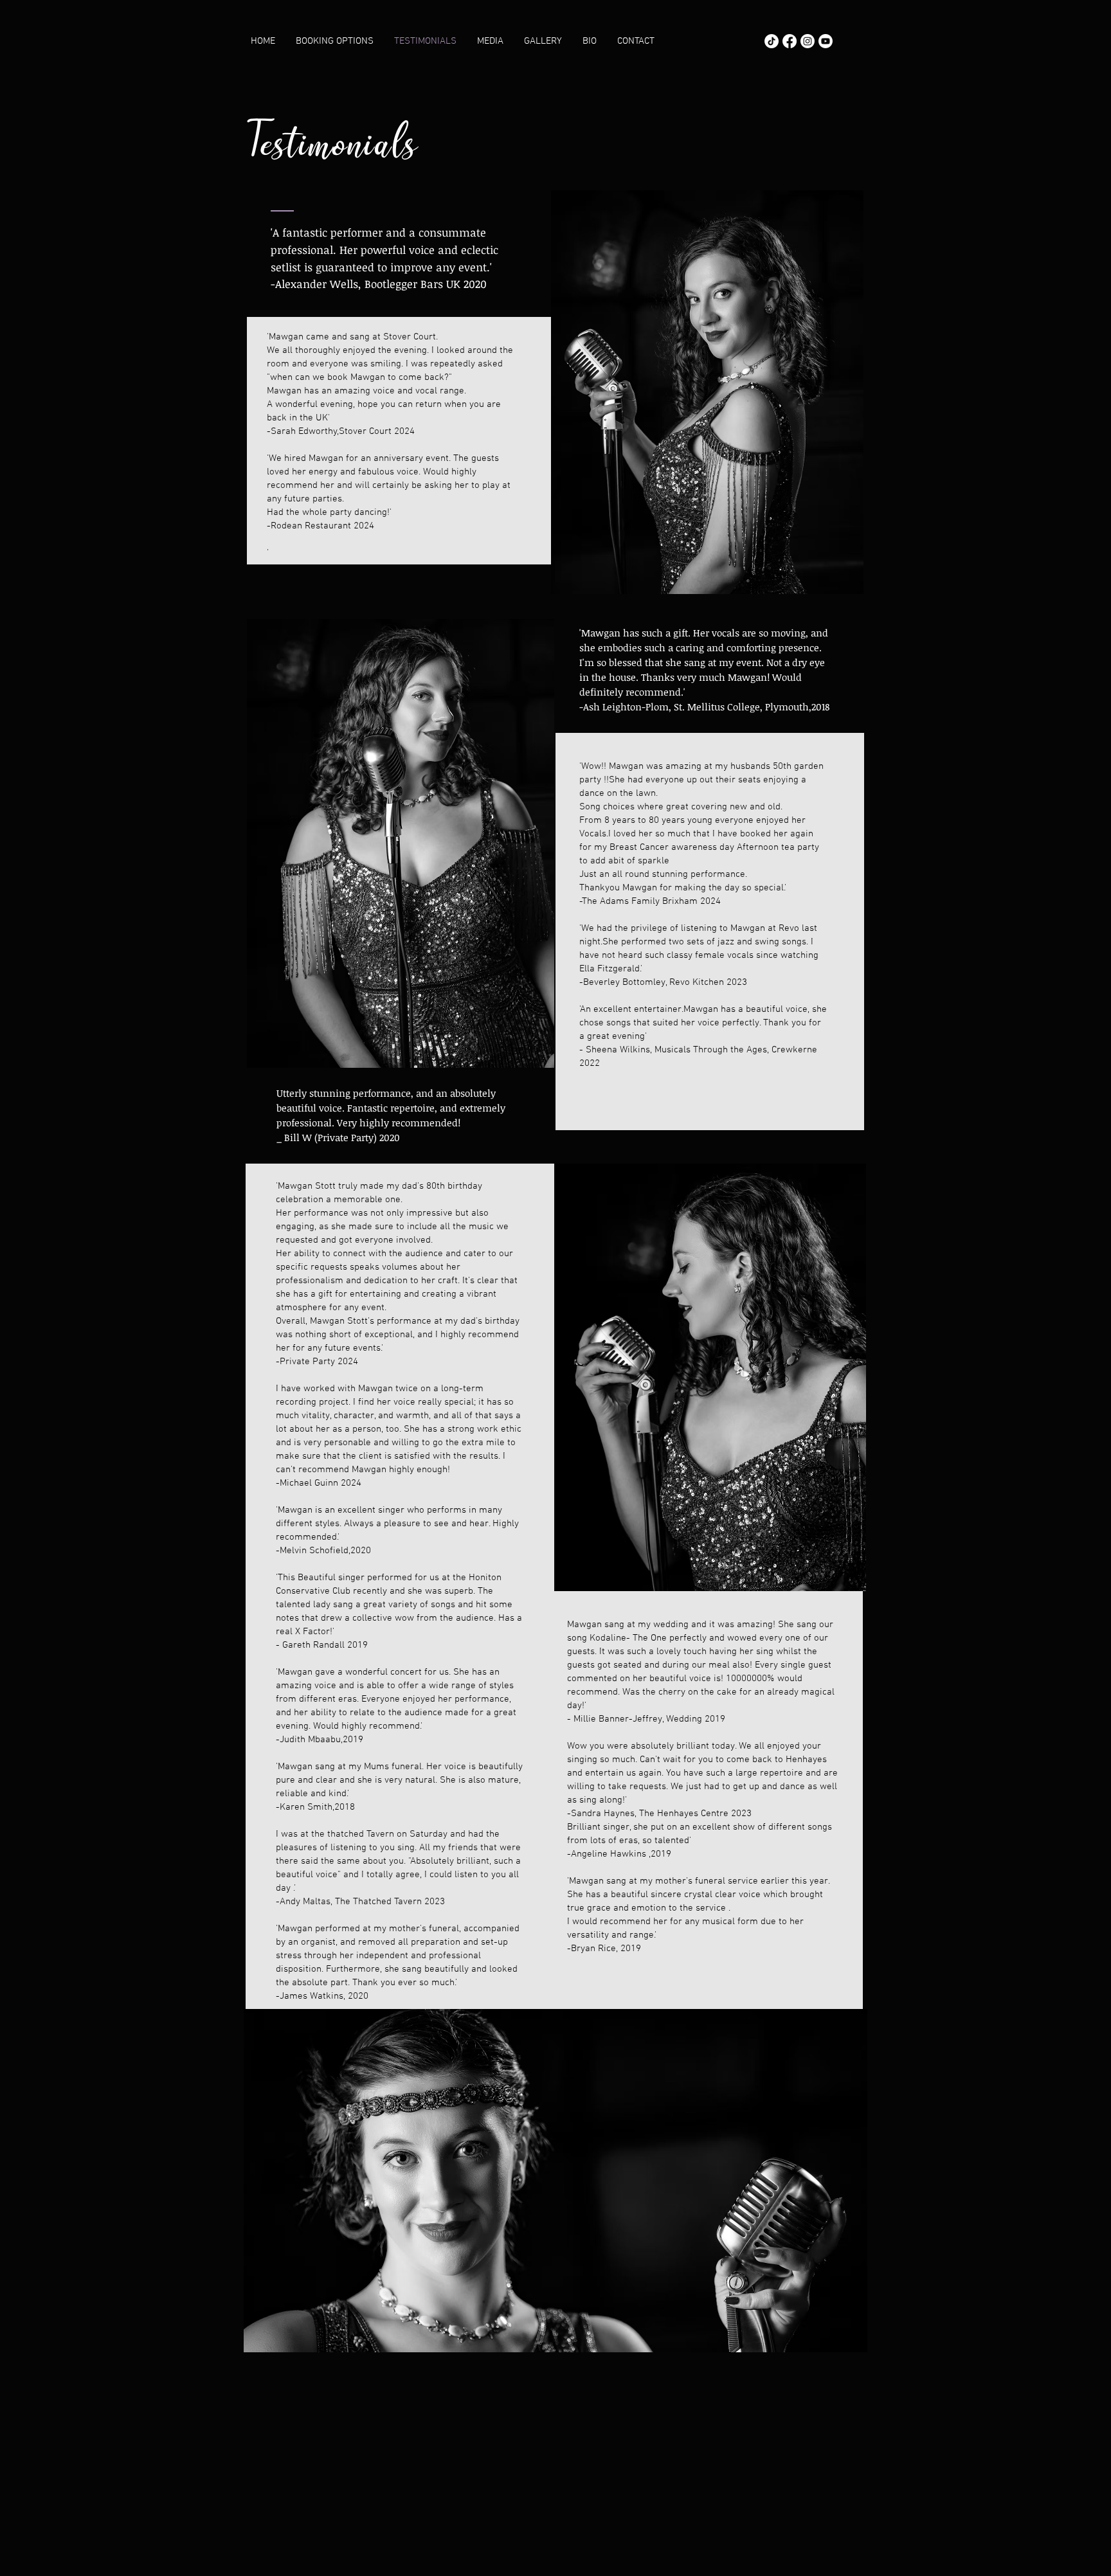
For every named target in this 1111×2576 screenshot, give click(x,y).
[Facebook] (790, 41)
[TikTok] (772, 41)
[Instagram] (808, 41)
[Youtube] (826, 41)
